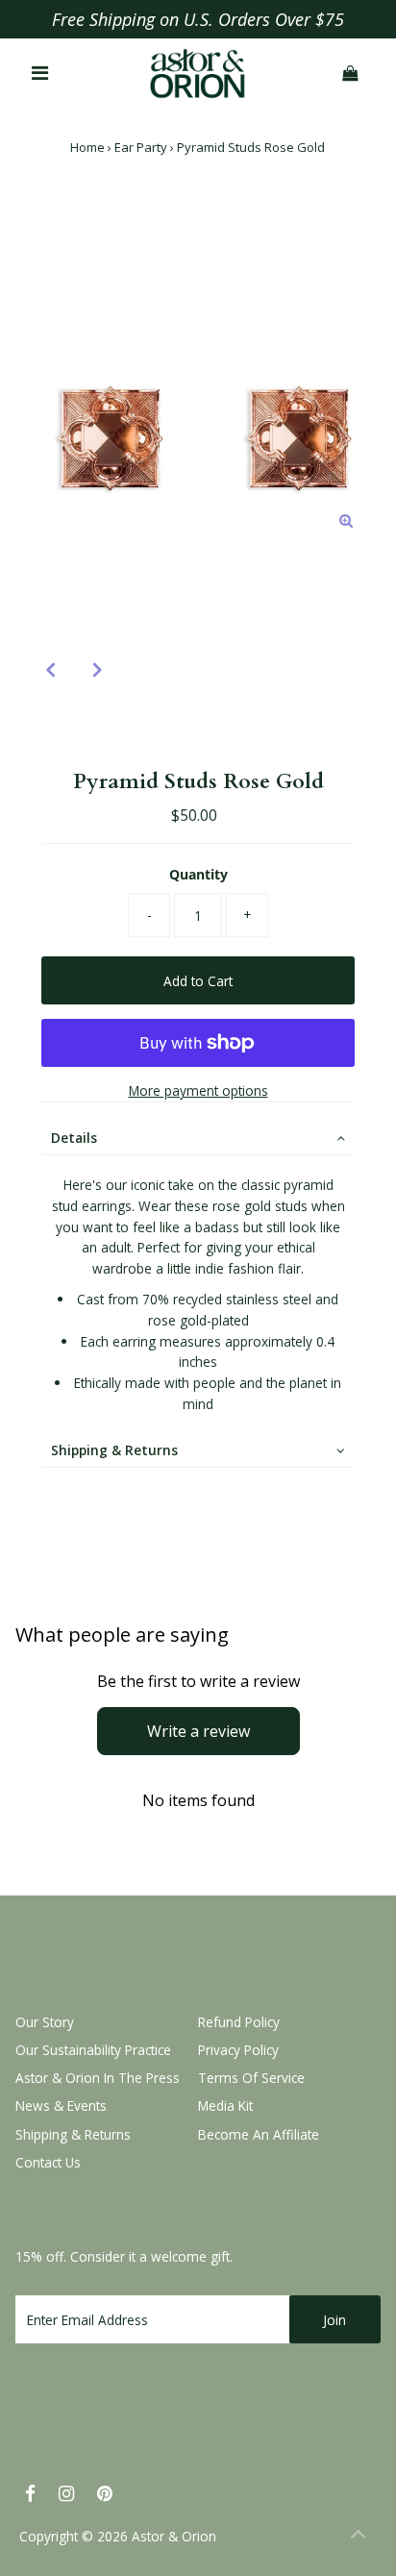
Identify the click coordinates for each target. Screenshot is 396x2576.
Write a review (198, 1731)
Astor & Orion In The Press (98, 2078)
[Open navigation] (41, 74)
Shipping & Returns (114, 1450)
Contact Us (48, 2162)
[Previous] (50, 669)
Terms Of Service (251, 2078)
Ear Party (141, 147)
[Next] (97, 669)
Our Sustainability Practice (93, 2050)
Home (87, 147)
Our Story (45, 2022)
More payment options (198, 1090)
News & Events (61, 2105)
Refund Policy (239, 2022)
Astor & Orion (174, 2536)
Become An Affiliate (259, 2134)
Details (74, 1138)
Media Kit (225, 2105)
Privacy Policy (238, 2050)
